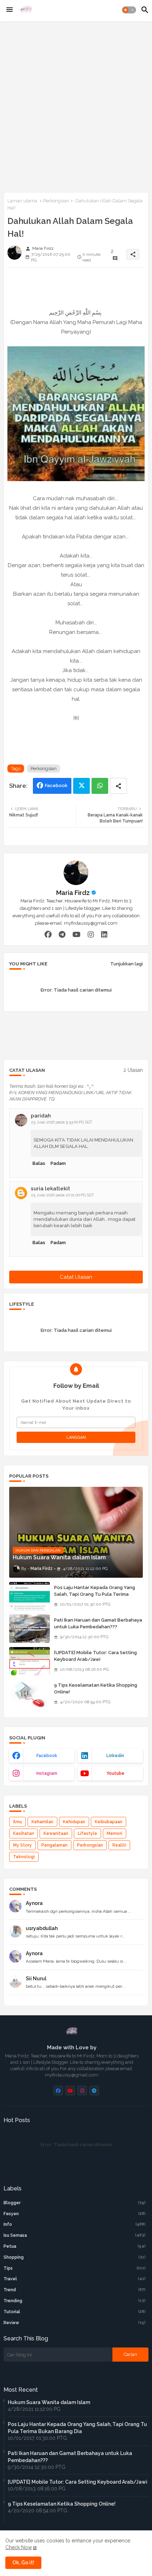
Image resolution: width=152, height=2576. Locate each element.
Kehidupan (74, 1822)
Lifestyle (87, 1833)
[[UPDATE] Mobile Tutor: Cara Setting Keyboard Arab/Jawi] (30, 1661)
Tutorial (75, 2312)
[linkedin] (104, 935)
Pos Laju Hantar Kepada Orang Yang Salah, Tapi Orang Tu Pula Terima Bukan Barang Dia (95, 1594)
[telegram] (62, 935)
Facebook (56, 785)
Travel (75, 2279)
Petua (75, 2246)
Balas (39, 1163)
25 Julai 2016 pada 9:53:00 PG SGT (62, 1122)
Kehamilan (42, 1822)
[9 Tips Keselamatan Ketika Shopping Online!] (30, 1694)
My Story (22, 1845)
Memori (115, 1833)
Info (75, 2224)
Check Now (19, 2547)
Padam (58, 1163)
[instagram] (91, 935)
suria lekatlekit (50, 1189)
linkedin (115, 1756)
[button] (129, 10)
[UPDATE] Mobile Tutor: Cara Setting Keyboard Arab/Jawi (95, 1656)
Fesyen (75, 2214)
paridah (41, 1116)
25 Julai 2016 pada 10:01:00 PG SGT (63, 1195)
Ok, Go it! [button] (23, 2563)
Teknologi (24, 1857)
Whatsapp (100, 786)
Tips (75, 2268)
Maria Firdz (73, 893)
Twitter (81, 786)
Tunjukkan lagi (127, 964)
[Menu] (10, 10)
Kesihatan (24, 1833)
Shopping (75, 2257)
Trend (75, 2290)
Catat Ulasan (76, 1277)
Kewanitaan (56, 1833)
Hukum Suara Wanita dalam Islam (49, 2402)
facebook (47, 1756)
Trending (75, 2301)
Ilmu (17, 1822)
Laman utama (22, 201)
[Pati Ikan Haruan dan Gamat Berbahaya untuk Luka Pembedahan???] (30, 1629)
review (75, 2323)
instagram (47, 1773)
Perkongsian (56, 201)
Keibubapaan (109, 1822)
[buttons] (58, 2090)
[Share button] (118, 786)
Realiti (119, 1845)
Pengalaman (54, 1845)
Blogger (75, 2203)
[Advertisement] (76, 105)
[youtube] (77, 935)
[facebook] (48, 935)
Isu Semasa (75, 2235)
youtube (115, 1773)
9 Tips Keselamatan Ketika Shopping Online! (96, 1688)
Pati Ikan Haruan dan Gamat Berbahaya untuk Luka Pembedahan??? (98, 1623)
